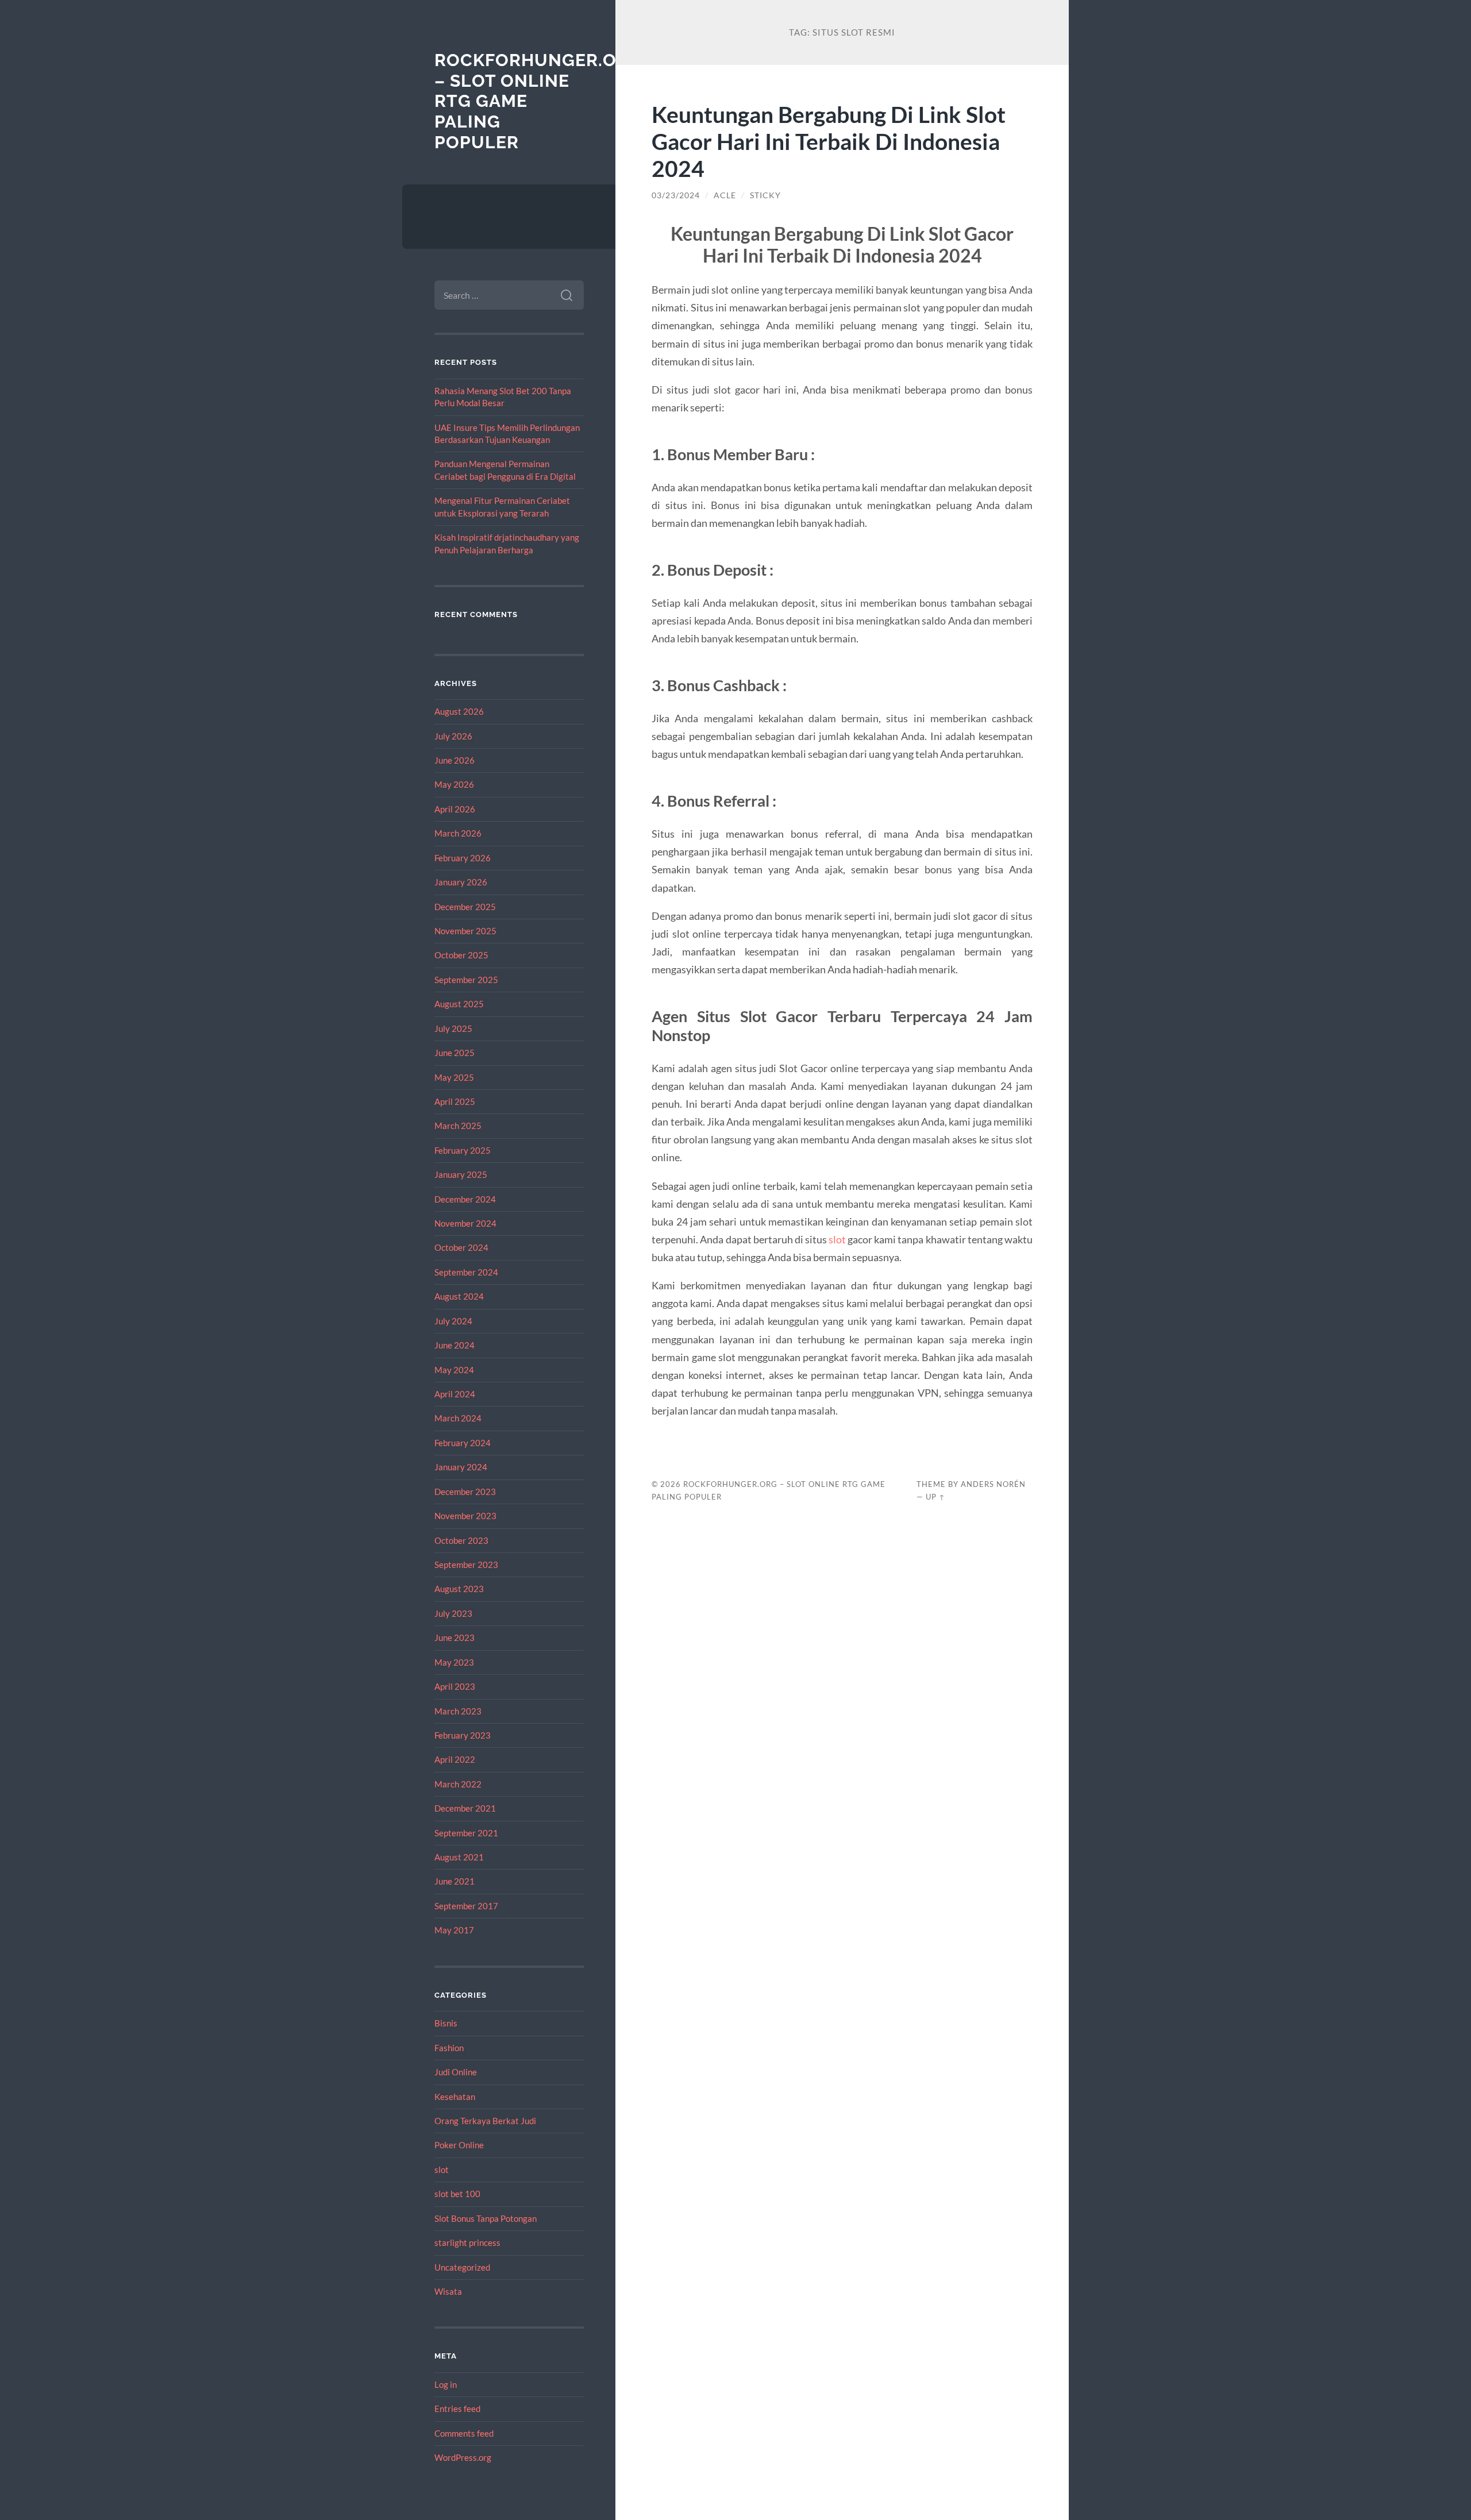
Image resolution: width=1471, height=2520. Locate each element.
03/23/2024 (676, 195)
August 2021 (459, 1857)
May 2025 (454, 1077)
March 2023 (458, 1711)
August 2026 (459, 711)
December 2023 (465, 1492)
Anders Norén (993, 1484)
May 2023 (454, 1662)
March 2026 (458, 833)
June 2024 (455, 1345)
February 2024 (463, 1443)
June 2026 (455, 760)
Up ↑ (935, 1497)
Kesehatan (455, 2097)
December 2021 (465, 1808)
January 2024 (461, 1467)
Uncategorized (462, 2267)
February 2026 (463, 858)
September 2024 (466, 1272)
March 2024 (458, 1418)
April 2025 (455, 1101)
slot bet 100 (457, 2194)
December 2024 (465, 1199)
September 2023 (466, 1565)
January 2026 (461, 882)
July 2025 (453, 1028)
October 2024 (461, 1247)
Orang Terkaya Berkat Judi (485, 2121)
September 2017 (466, 1906)
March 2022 (458, 1784)
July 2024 (453, 1321)
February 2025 (463, 1150)
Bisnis (446, 2023)
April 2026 (455, 809)
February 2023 (463, 1735)
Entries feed (457, 2409)
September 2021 (466, 1833)
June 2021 (455, 1881)
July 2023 (453, 1613)
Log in (446, 2384)
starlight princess (467, 2242)
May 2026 (454, 784)
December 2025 (465, 907)
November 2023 (465, 1516)
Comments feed (464, 2433)
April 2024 (455, 1394)
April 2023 (455, 1686)
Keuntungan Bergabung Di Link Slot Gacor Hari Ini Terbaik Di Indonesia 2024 (829, 141)
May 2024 (454, 1370)
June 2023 (455, 1637)
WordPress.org (463, 2457)
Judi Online (456, 2072)
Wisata (448, 2291)
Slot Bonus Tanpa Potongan (486, 2218)
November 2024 (465, 1223)
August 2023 (459, 1589)
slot (442, 2170)
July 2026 (453, 736)
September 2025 (466, 980)
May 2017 (454, 1930)
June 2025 (455, 1053)
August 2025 (459, 1004)
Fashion (449, 2048)
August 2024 (459, 1296)
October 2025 (461, 955)
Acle (725, 195)
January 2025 (461, 1174)
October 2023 (461, 1540)
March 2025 (458, 1126)
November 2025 (465, 931)
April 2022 (455, 1759)
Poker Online (459, 2145)
